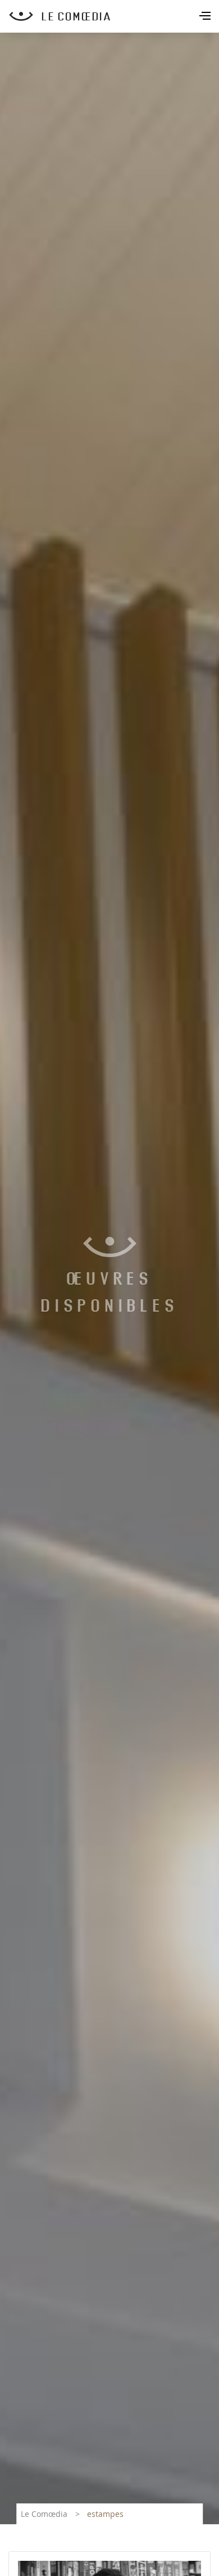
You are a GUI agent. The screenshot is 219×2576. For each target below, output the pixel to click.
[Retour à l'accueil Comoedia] (114, 16)
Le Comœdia (44, 2514)
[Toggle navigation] (206, 17)
